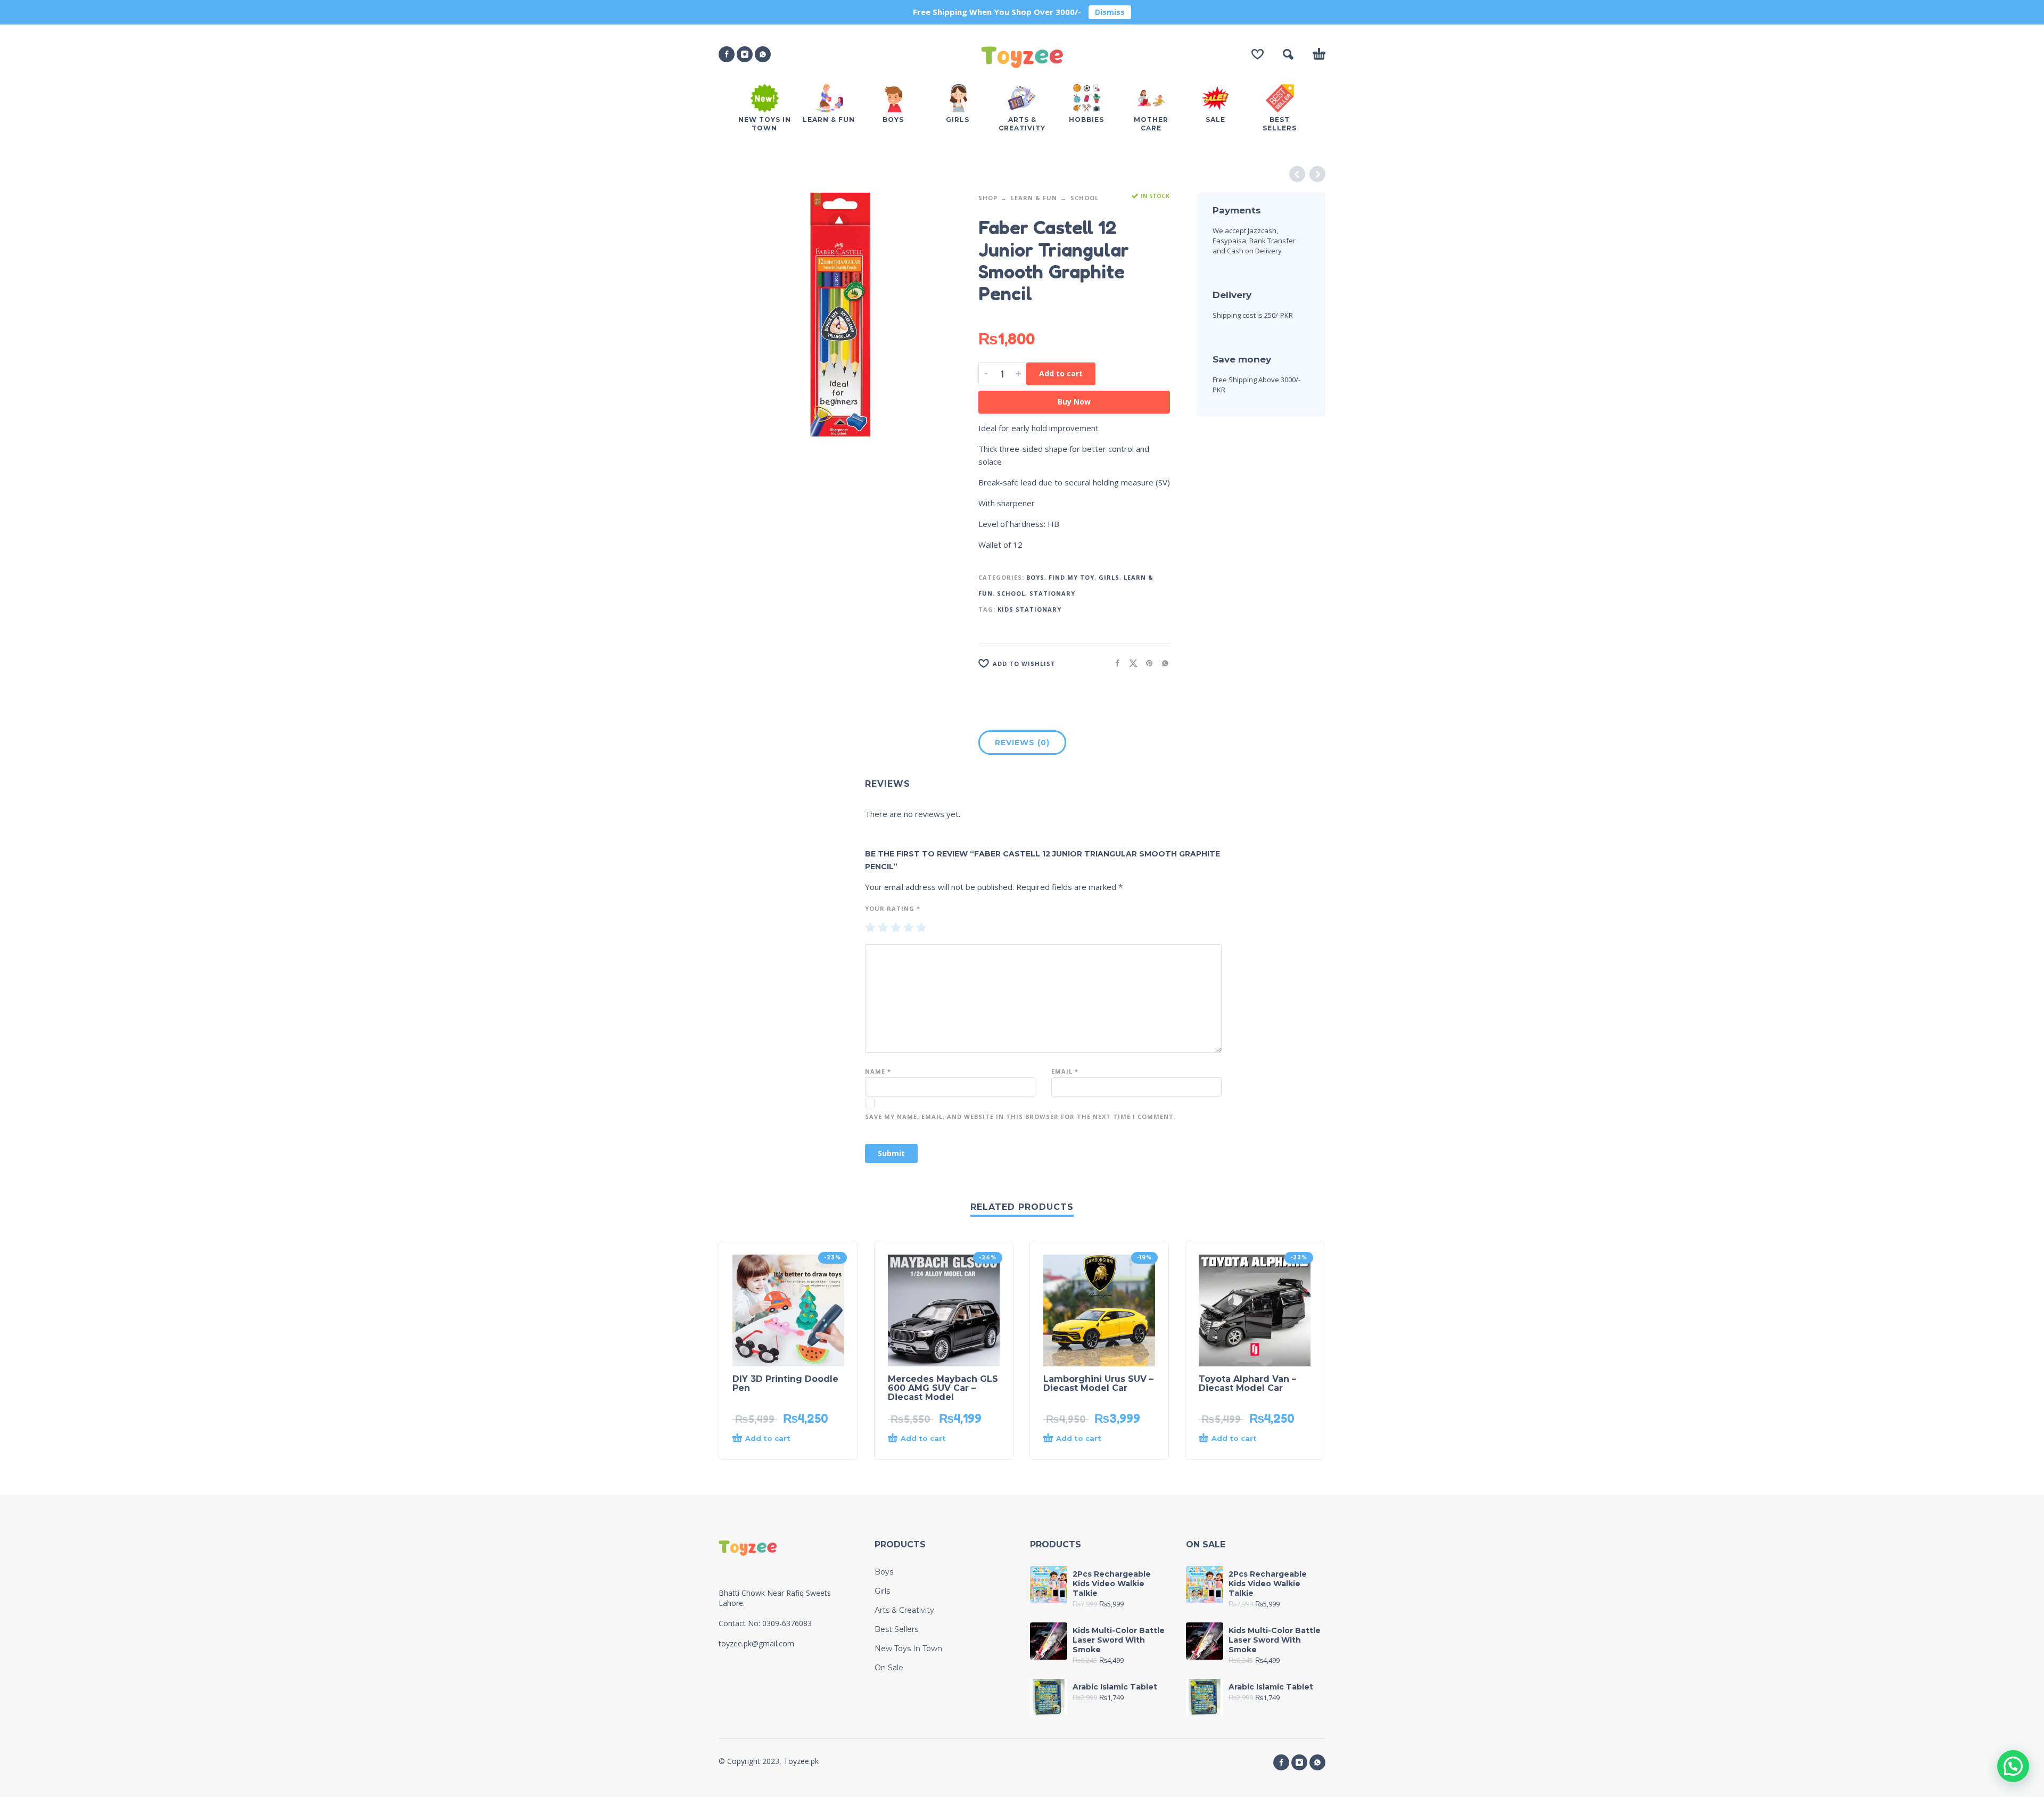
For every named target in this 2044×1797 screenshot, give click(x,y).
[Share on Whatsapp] (1162, 663)
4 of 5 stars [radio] (909, 928)
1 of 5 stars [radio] (870, 928)
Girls (1109, 577)
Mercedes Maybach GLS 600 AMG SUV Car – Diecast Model (943, 1388)
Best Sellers (896, 1629)
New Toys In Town (908, 1648)
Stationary (1052, 593)
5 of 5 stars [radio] (921, 928)
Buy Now (1074, 402)
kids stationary (1029, 609)
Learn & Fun (1034, 198)
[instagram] (745, 54)
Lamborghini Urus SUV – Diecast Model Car (1098, 1383)
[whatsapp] (763, 54)
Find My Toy (1072, 577)
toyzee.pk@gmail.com (756, 1643)
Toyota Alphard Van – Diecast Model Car (1247, 1383)
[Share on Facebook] (1114, 663)
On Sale (889, 1668)
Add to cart (1061, 373)
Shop (988, 198)
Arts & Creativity (904, 1610)
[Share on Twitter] (1130, 663)
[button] (1288, 54)
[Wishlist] (1258, 54)
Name (878, 1071)
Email (1065, 1071)
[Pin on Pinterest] (1146, 663)
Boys (1035, 577)
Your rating (893, 908)
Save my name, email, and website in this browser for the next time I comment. (1020, 1116)
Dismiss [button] (1110, 12)
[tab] (1022, 745)
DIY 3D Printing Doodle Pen (785, 1383)
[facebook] (727, 54)
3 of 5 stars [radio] (896, 928)
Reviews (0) (1022, 743)
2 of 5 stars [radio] (883, 928)
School (1085, 198)
